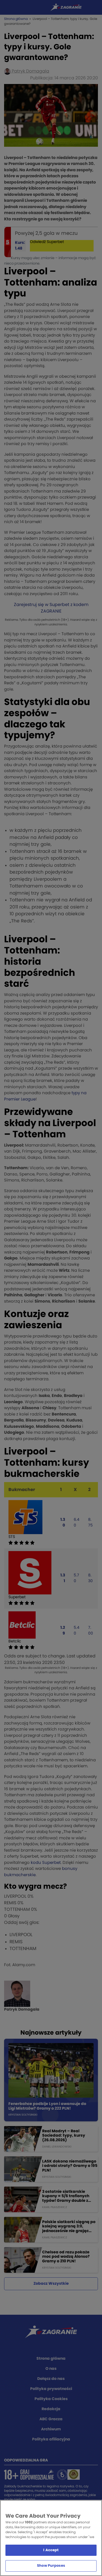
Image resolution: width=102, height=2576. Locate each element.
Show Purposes (51, 2566)
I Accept (51, 2550)
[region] (51, 2538)
